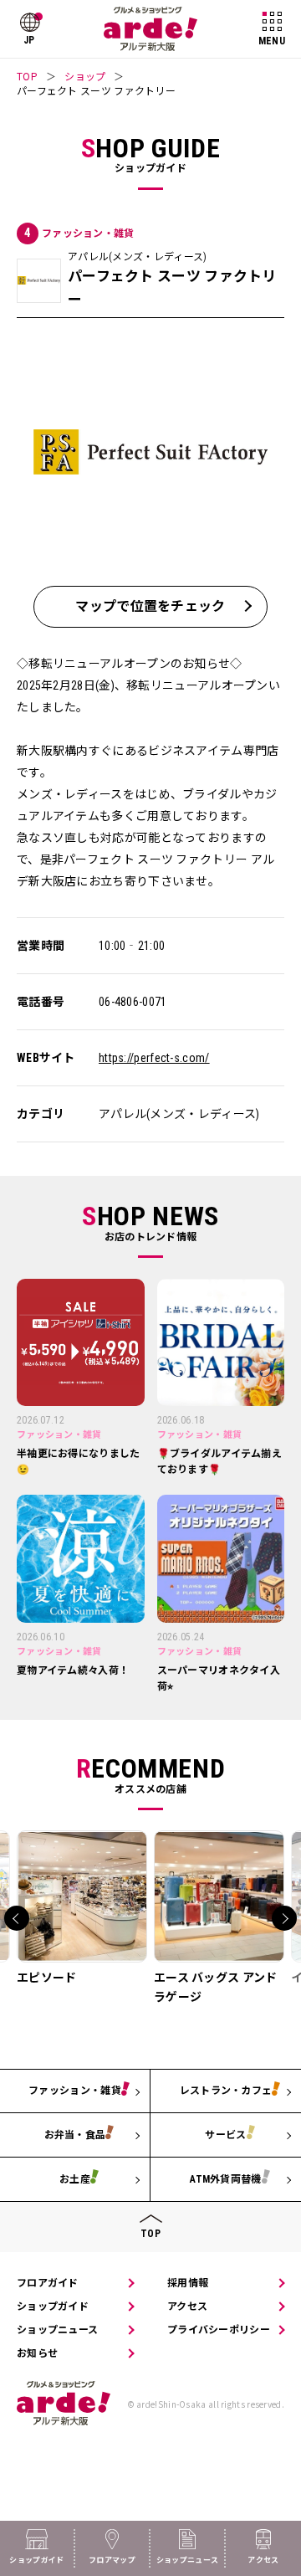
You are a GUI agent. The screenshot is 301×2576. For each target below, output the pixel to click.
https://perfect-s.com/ (154, 1058)
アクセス (187, 2307)
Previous (17, 1918)
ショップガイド (53, 2307)
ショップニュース (57, 2330)
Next (284, 1918)
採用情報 (188, 2283)
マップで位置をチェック (150, 606)
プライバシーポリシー (219, 2330)
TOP (27, 76)
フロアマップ (112, 2560)
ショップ (85, 76)
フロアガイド (48, 2283)
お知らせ (37, 2353)
